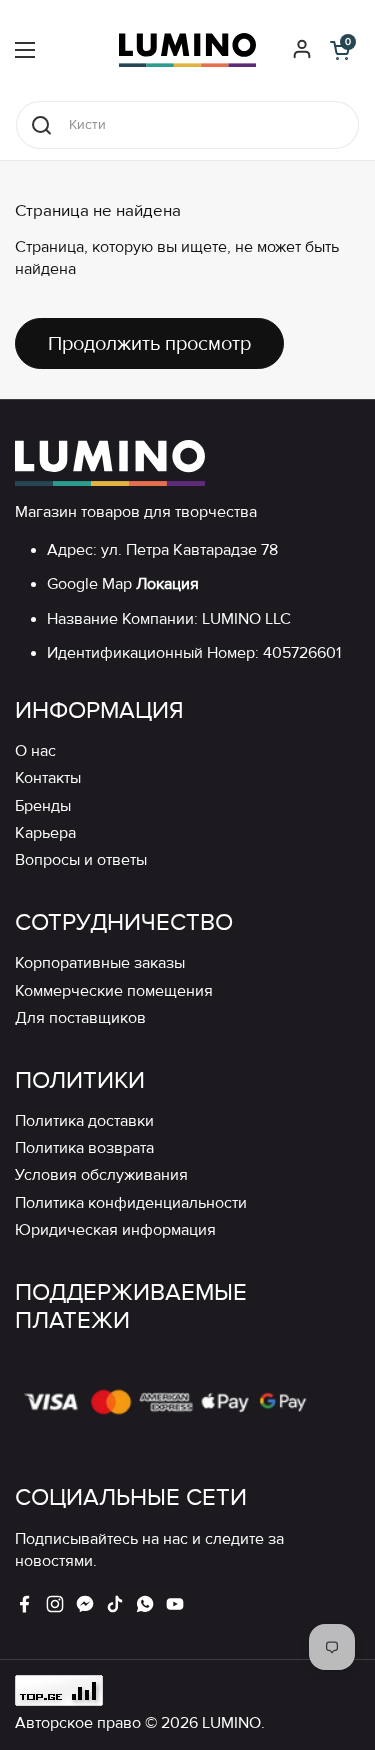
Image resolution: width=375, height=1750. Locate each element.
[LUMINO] (187, 50)
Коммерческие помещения (114, 991)
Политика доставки (84, 1121)
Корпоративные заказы (100, 963)
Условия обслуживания (101, 1175)
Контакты (48, 778)
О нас (35, 751)
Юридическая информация (115, 1230)
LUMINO (231, 1723)
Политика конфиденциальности (131, 1203)
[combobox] (187, 125)
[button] (340, 50)
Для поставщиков (80, 1018)
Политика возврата (84, 1148)
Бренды (43, 806)
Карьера (45, 833)
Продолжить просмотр (149, 343)
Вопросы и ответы (81, 860)
